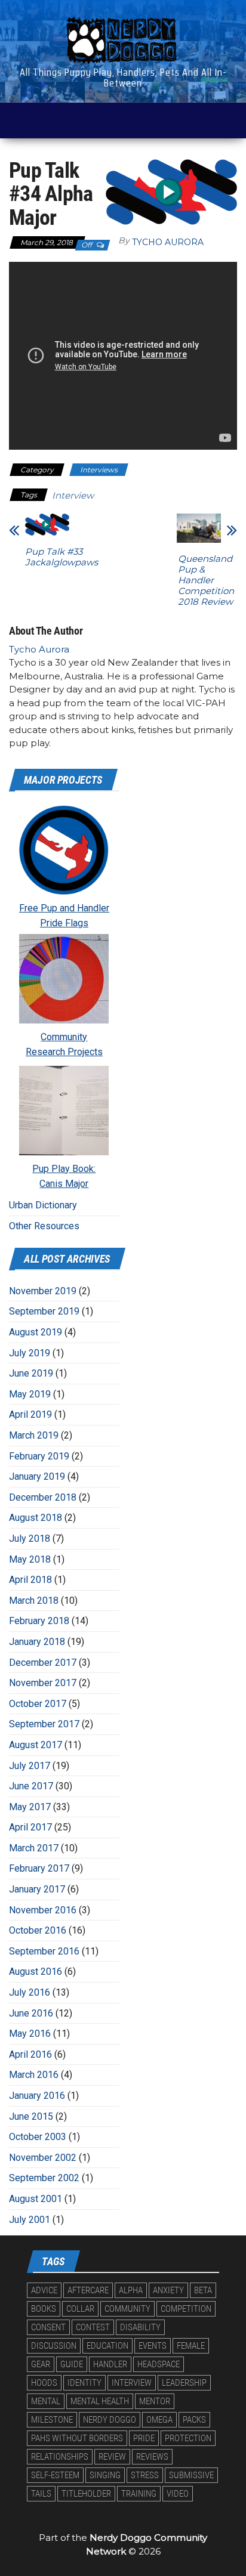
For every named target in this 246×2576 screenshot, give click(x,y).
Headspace (159, 2364)
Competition (186, 2309)
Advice (44, 2290)
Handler (110, 2364)
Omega (159, 2420)
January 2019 (37, 1476)
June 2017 (31, 1786)
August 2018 (36, 1518)
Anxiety (168, 2290)
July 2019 (30, 1353)
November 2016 (43, 1910)
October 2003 (38, 2137)
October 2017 (38, 1704)
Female (191, 2346)
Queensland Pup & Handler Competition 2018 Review (206, 580)
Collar (80, 2309)
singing (105, 2475)
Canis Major (64, 1184)
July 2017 (30, 1766)
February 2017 (39, 1868)
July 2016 (30, 1992)
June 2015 (31, 2116)
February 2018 (39, 1621)
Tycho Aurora (168, 242)
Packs (194, 2420)
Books (44, 2309)
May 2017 (30, 1807)
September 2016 (44, 1951)
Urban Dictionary (43, 1205)
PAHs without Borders (77, 2438)
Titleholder (86, 2494)
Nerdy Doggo (110, 2420)
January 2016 (37, 2096)
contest (93, 2327)
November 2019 (43, 1291)
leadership (184, 2383)
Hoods (44, 2383)
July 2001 (30, 2220)
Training (139, 2494)
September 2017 (44, 1724)
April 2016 (30, 2054)
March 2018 (34, 1601)
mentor (155, 2401)
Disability (140, 2327)
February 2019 (39, 1456)
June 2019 (31, 1373)
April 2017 (30, 1827)
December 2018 (43, 1497)
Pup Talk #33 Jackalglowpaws (61, 557)
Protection (188, 2438)
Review (112, 2457)
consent (48, 2327)
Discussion (54, 2346)
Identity (84, 2383)
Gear (41, 2364)
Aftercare (88, 2290)
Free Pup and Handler (64, 908)
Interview (73, 495)
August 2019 (36, 1332)
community (127, 2309)
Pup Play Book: (64, 1169)
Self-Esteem (55, 2475)
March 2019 (34, 1435)
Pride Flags (64, 923)
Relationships (60, 2457)
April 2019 (30, 1414)
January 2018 (37, 1642)
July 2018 (30, 1539)
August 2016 (36, 1972)
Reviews (152, 2457)
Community (64, 1037)
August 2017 (36, 1745)
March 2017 (34, 1848)
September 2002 (44, 2178)
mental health (100, 2401)
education (107, 2346)
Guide (72, 2364)
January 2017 (37, 1889)
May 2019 (30, 1394)
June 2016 (31, 2013)
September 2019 (44, 1311)
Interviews (99, 470)
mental (46, 2401)
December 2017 (43, 1663)
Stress (145, 2475)
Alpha (131, 2290)
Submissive (191, 2475)
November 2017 (43, 1683)
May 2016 (30, 2034)
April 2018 (30, 1580)
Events (153, 2346)
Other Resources (44, 1226)
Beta (203, 2290)
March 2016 (34, 2075)
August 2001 (36, 2199)
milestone (52, 2420)
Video (178, 2494)
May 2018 (30, 1559)
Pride (144, 2438)
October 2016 (38, 1930)
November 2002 (43, 2158)
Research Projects (64, 1052)
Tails (41, 2494)
